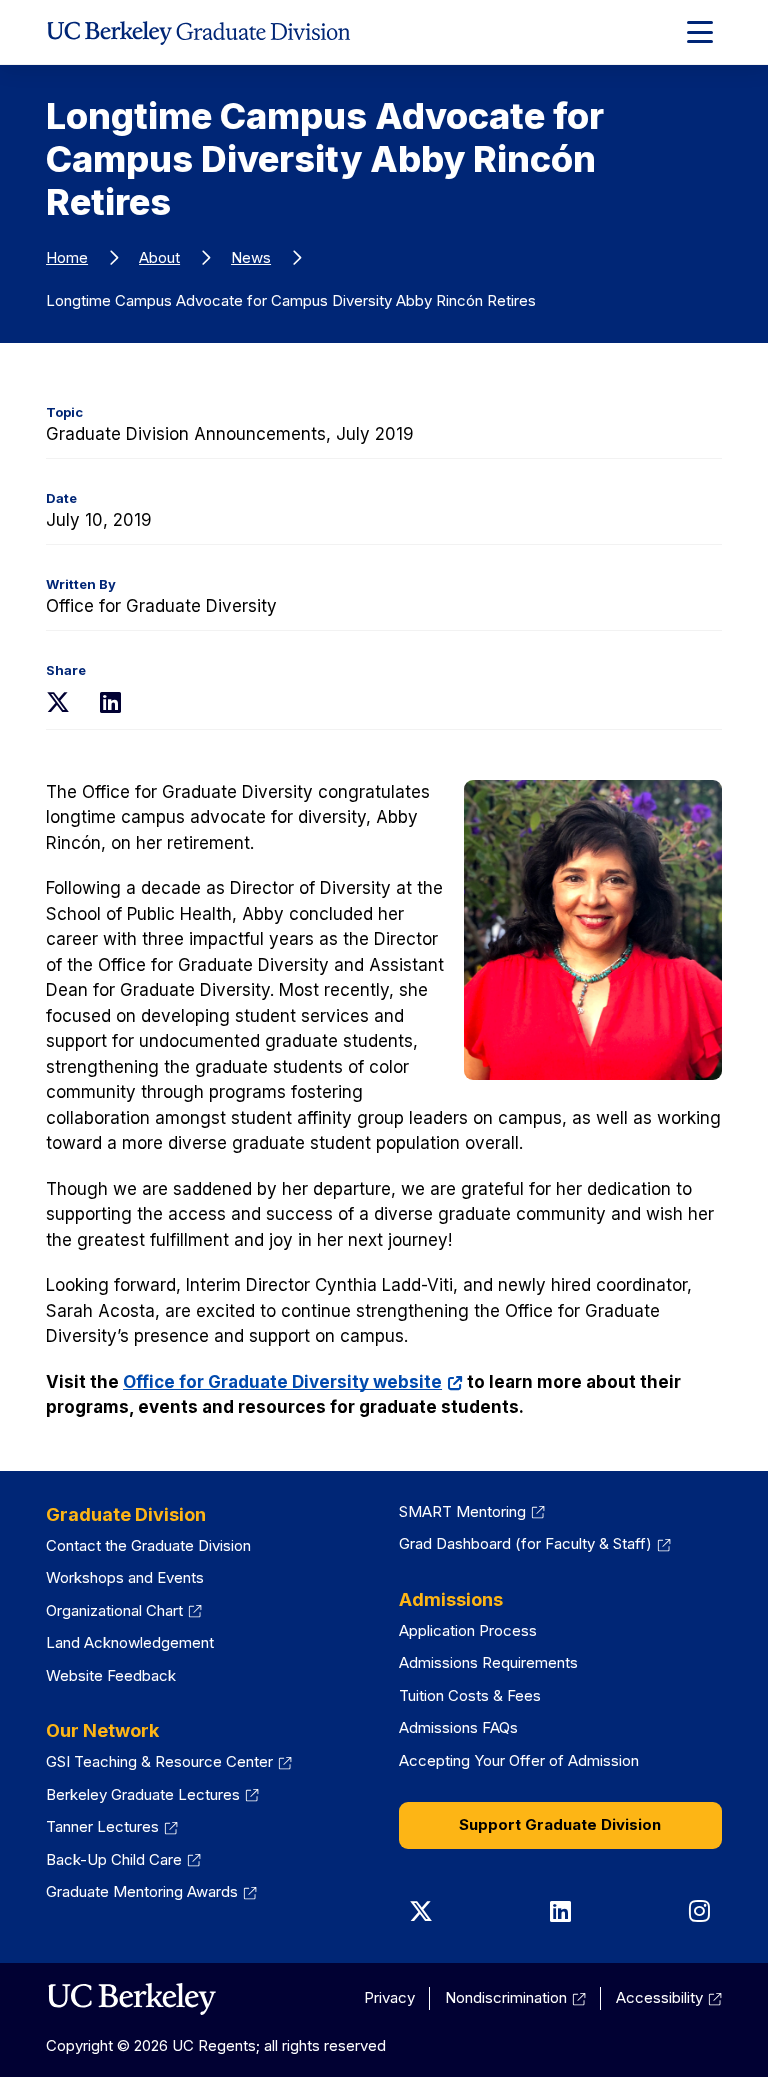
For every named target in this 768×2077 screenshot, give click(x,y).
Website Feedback (111, 1675)
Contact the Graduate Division (148, 1545)
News (251, 257)
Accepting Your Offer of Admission (519, 1760)
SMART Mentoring (462, 1511)
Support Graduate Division (560, 1824)
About (159, 257)
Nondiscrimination (506, 1997)
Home (67, 257)
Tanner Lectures (102, 1826)
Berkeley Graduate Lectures (143, 1794)
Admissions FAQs (458, 1727)
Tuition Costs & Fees (470, 1695)
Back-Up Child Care (114, 1859)
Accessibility (659, 1997)
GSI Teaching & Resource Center (159, 1761)
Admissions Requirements (488, 1662)
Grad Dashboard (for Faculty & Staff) (525, 1543)
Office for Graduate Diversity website (282, 1382)
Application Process (468, 1630)
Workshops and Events (125, 1577)
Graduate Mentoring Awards (142, 1891)
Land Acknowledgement (130, 1642)
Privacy (389, 1997)
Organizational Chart (114, 1610)
